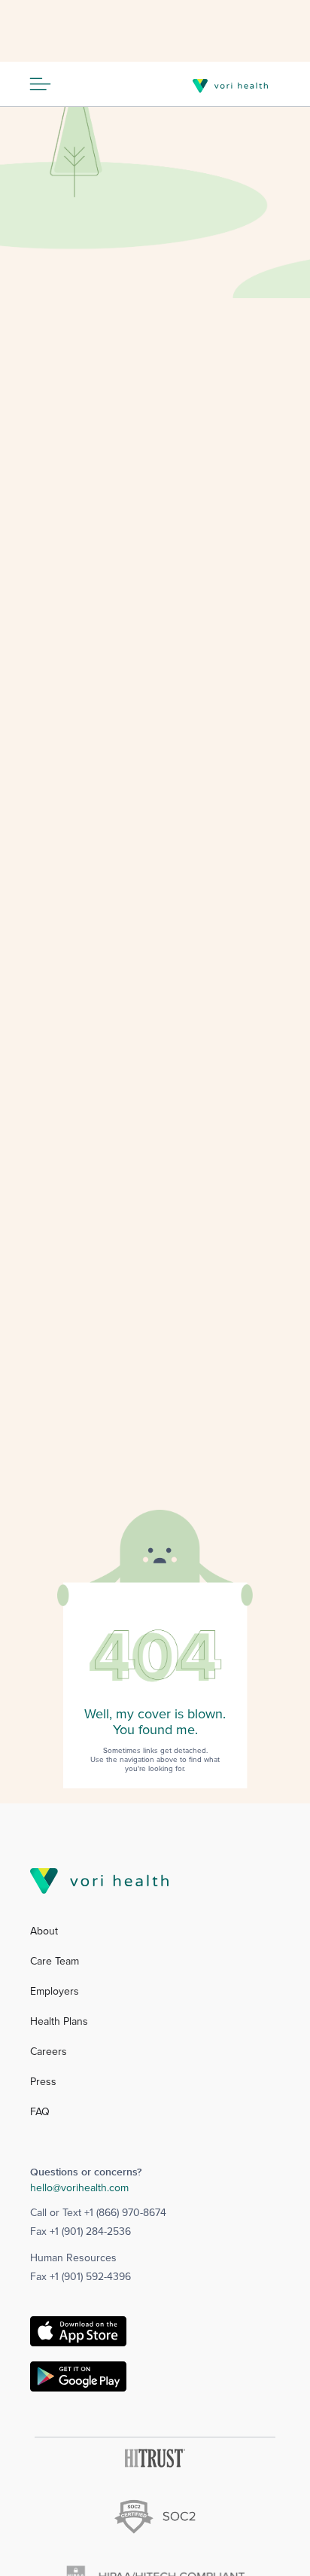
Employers (55, 1992)
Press (43, 2082)
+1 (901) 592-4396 (90, 2277)
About (44, 1931)
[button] (47, 84)
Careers (49, 2052)
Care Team (55, 1962)
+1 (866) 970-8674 (125, 2213)
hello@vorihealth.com (79, 2188)
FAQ (40, 2112)
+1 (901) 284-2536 (90, 2232)
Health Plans (59, 2022)
